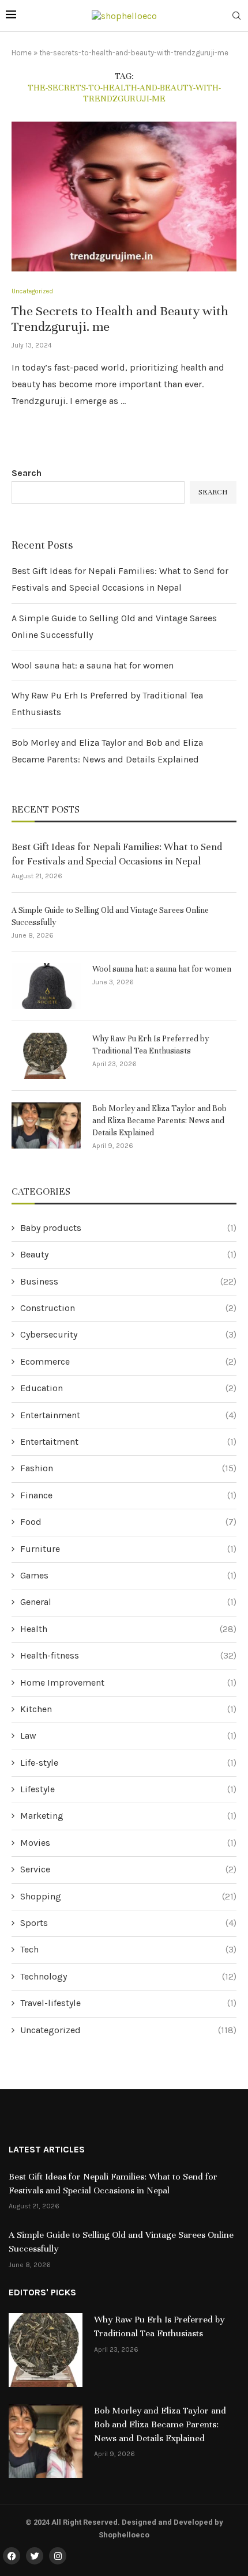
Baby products (128, 1228)
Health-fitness (128, 1655)
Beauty (128, 1254)
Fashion (128, 1468)
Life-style (128, 1763)
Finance (128, 1495)
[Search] (236, 16)
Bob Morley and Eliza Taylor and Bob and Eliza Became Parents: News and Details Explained (159, 1121)
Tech (128, 1949)
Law (128, 1735)
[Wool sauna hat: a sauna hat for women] (46, 986)
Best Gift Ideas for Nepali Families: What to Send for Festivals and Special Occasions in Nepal (117, 854)
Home (22, 53)
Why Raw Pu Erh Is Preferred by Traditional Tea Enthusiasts (151, 1045)
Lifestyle (128, 1789)
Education (128, 1388)
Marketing (128, 1816)
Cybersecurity (128, 1334)
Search (27, 473)
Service (128, 1869)
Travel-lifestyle (128, 2003)
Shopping (128, 1896)
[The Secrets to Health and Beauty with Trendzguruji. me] (124, 197)
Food (128, 1522)
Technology (128, 1976)
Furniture (128, 1549)
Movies (128, 1843)
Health (128, 1629)
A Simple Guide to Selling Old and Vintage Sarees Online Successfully (110, 916)
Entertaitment (128, 1442)
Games (128, 1575)
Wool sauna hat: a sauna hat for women (93, 665)
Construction (128, 1308)
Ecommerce (128, 1361)
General (128, 1602)
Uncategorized (128, 2030)
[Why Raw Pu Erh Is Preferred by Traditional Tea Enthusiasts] (46, 1056)
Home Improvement (128, 1682)
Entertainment (128, 1415)
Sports (128, 1923)
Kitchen (128, 1709)
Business (128, 1281)
